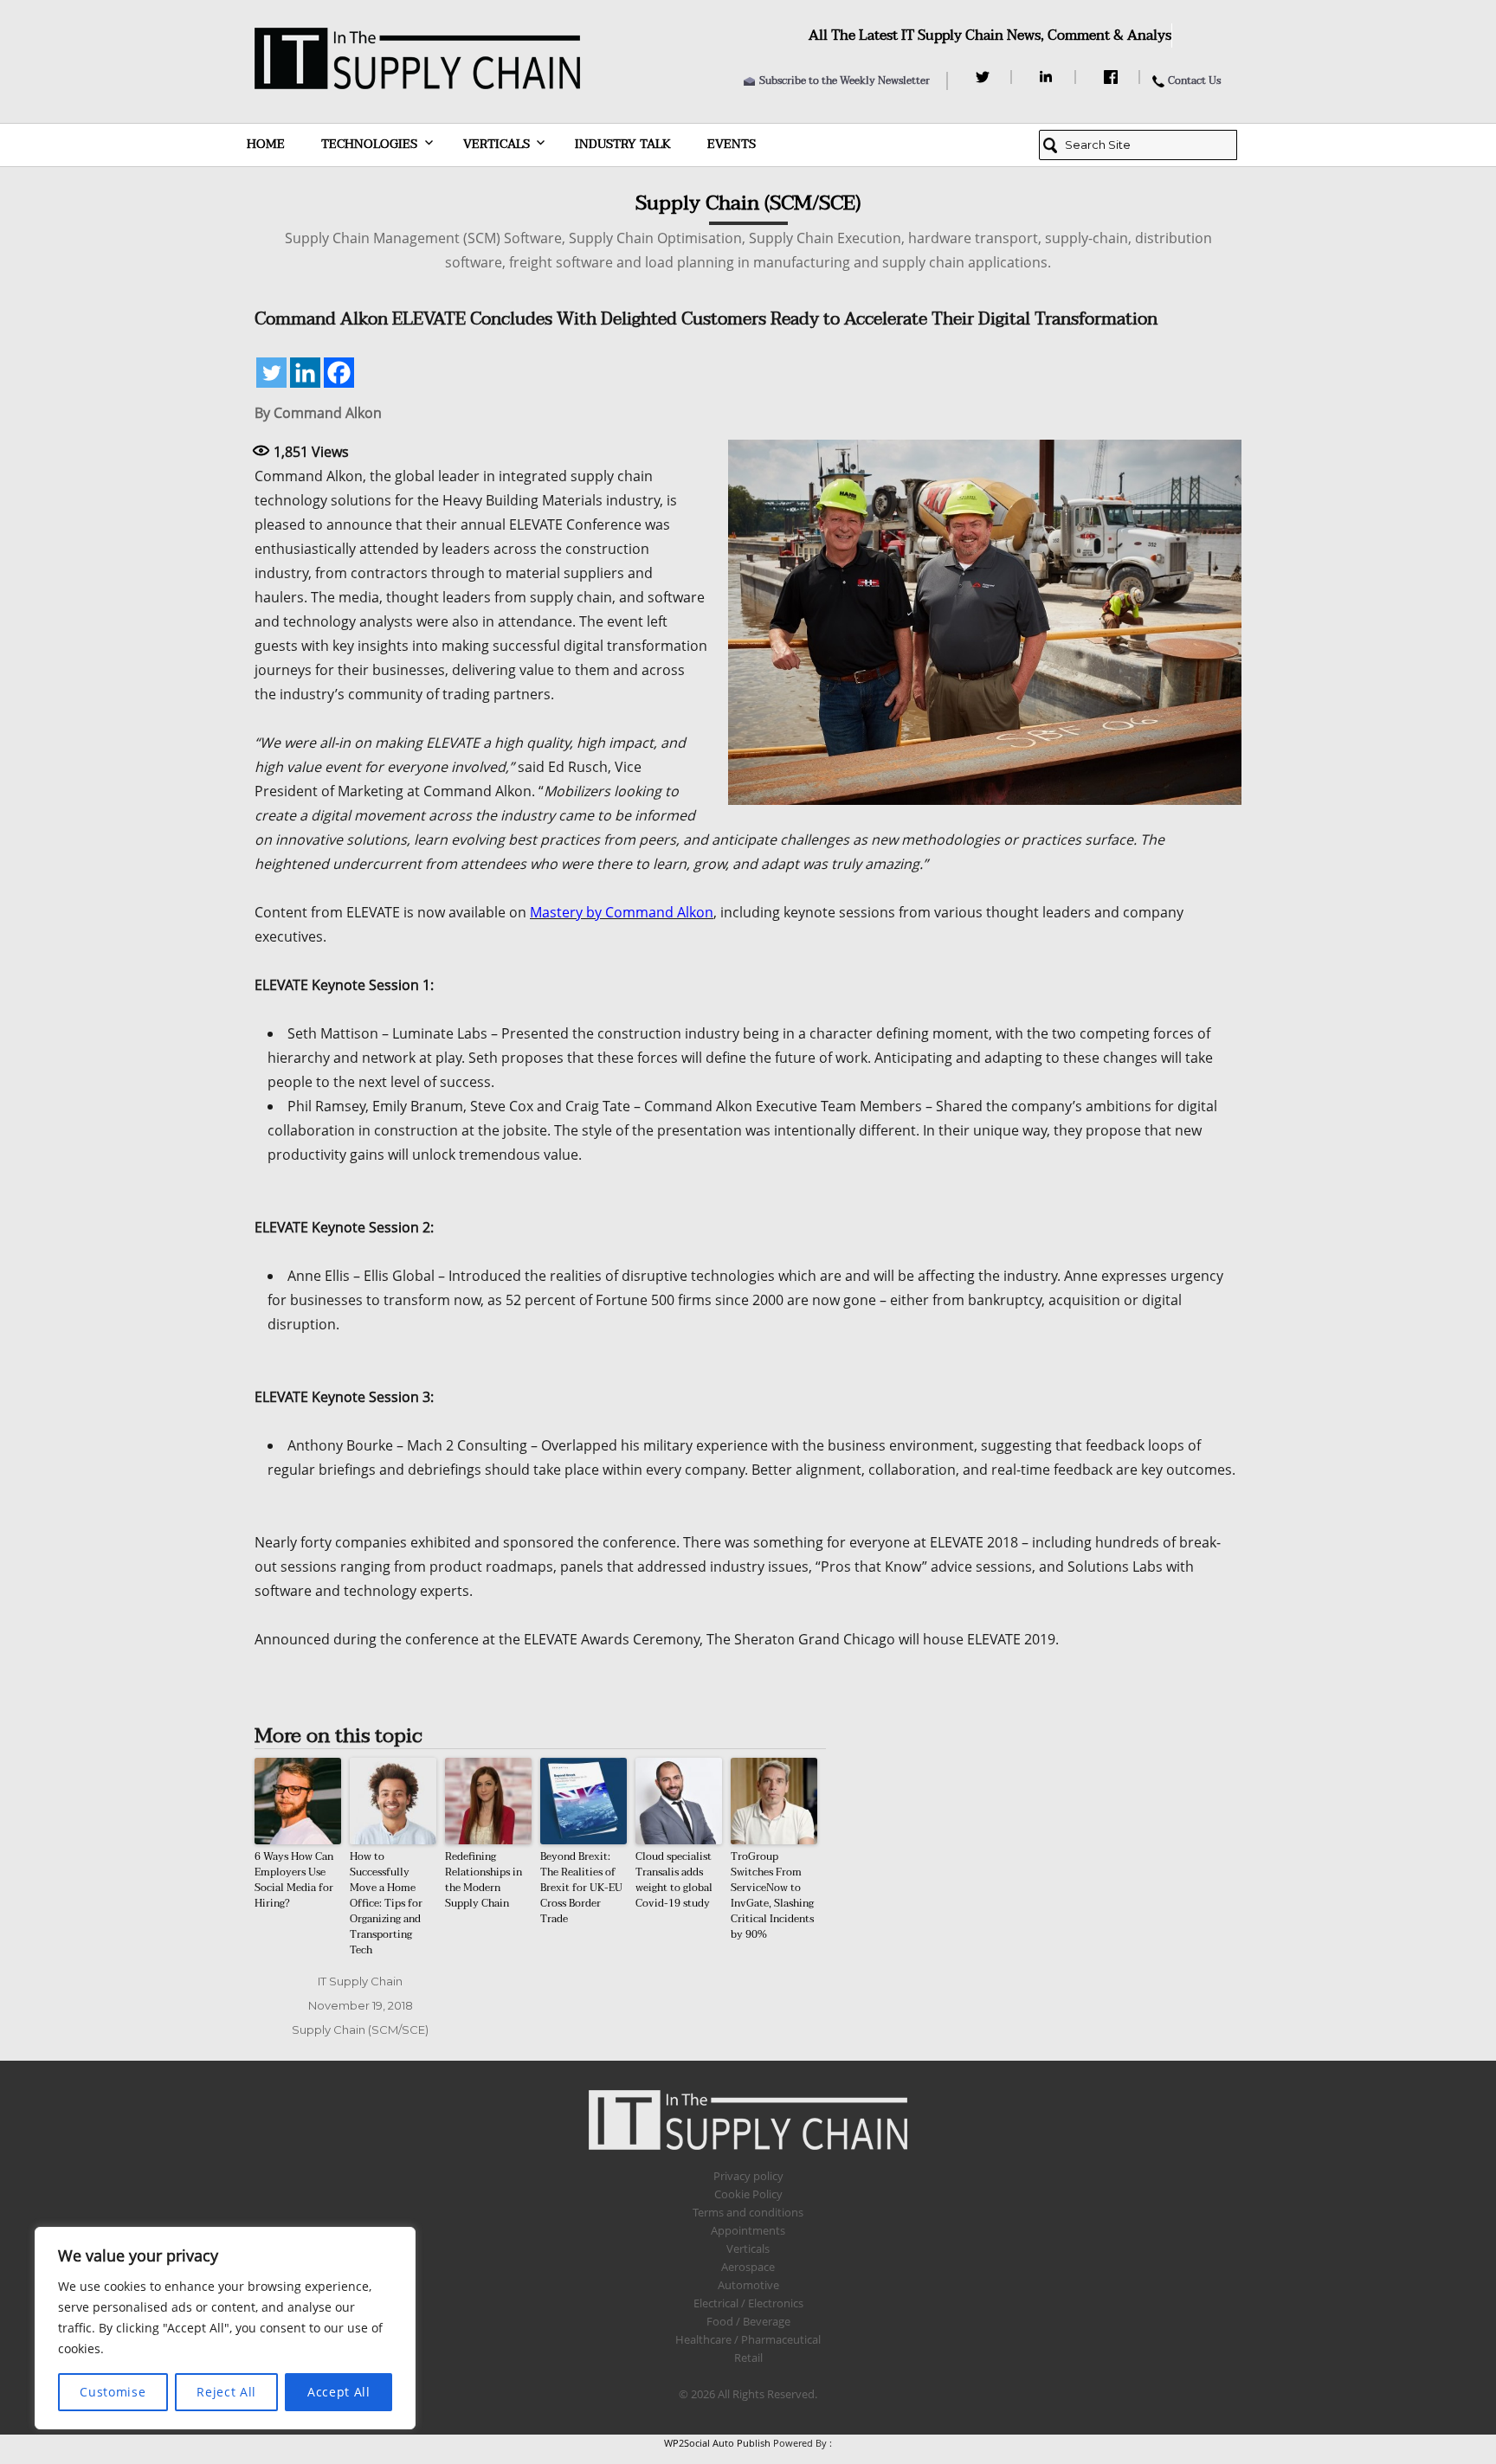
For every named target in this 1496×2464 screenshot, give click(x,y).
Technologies (369, 144)
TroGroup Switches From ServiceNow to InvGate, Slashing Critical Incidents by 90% (772, 1895)
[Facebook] (1113, 77)
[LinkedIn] (1049, 77)
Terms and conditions (748, 2212)
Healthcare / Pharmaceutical (748, 2339)
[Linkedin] (305, 373)
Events (732, 144)
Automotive (748, 2285)
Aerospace (748, 2267)
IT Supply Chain (360, 1981)
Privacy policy (748, 2176)
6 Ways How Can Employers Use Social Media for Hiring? (294, 1880)
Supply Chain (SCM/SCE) (360, 2030)
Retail (748, 2358)
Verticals (497, 144)
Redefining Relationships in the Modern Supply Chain (484, 1880)
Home (266, 144)
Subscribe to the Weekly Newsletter (845, 80)
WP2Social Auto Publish (717, 2443)
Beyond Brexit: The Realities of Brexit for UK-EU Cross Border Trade (581, 1888)
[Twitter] (985, 77)
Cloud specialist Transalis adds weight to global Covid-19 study (674, 1880)
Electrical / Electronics (748, 2303)
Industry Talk (623, 144)
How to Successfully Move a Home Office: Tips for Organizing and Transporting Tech (386, 1903)
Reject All (226, 2392)
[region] (225, 2328)
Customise (113, 2392)
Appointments (748, 2230)
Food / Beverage (748, 2321)
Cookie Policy (748, 2194)
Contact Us (1194, 80)
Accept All (339, 2392)
